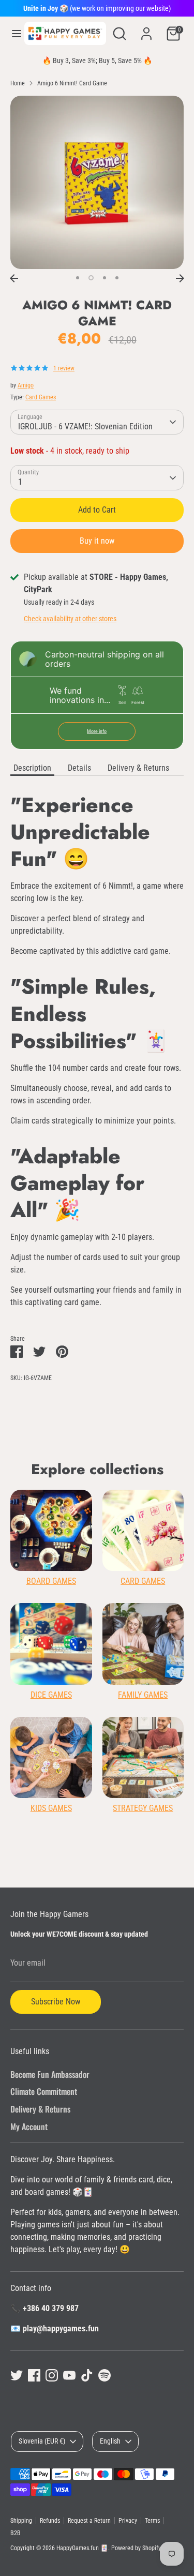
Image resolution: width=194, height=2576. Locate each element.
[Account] (146, 29)
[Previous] (14, 278)
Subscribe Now (56, 2002)
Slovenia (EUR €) (42, 2441)
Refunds (50, 2521)
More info (97, 731)
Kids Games (51, 1808)
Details (79, 768)
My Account (29, 2126)
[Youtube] (69, 2375)
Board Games (51, 1581)
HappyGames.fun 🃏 (82, 2548)
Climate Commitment (44, 2091)
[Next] (180, 278)
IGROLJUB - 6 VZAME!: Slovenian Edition (85, 426)
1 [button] (78, 278)
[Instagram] (52, 2375)
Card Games (41, 397)
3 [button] (105, 278)
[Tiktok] (87, 2375)
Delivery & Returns (138, 768)
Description (32, 768)
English (110, 2441)
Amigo (26, 385)
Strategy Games (143, 1808)
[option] (97, 182)
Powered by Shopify (136, 2548)
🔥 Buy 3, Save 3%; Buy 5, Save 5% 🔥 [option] (97, 61)
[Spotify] (105, 2375)
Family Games (143, 1695)
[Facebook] (34, 2375)
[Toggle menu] (13, 33)
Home (18, 83)
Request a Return (89, 2521)
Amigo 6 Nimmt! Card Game (72, 83)
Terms (152, 2521)
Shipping (21, 2521)
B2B (16, 2533)
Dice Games (51, 1695)
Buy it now (97, 541)
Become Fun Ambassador (50, 2074)
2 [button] (91, 278)
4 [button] (117, 278)
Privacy (128, 2521)
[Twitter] (17, 2375)
